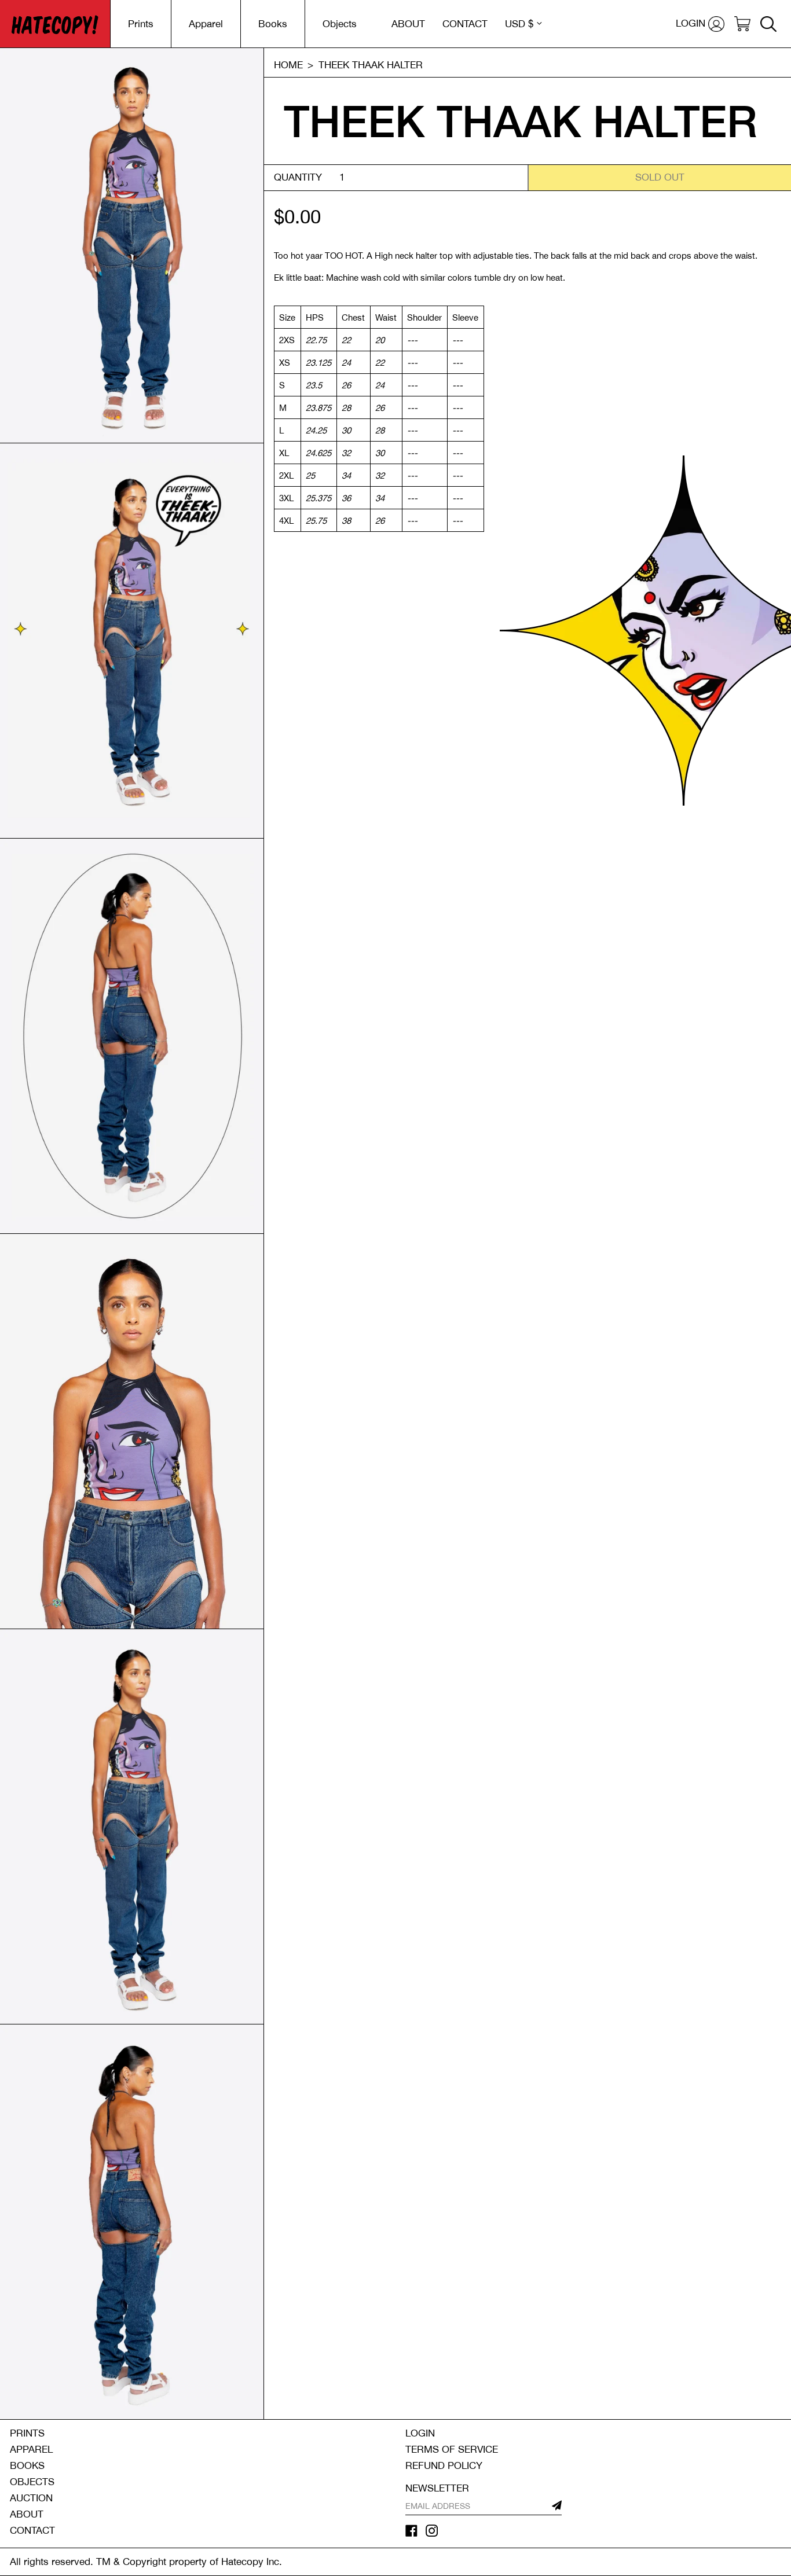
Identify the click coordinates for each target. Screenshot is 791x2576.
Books (273, 24)
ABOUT (408, 24)
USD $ (519, 24)
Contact (32, 2530)
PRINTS (27, 2433)
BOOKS (27, 2465)
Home (288, 65)
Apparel (206, 24)
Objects (340, 24)
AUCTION (31, 2498)
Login (420, 2433)
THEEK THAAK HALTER (371, 65)
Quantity (298, 177)
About (27, 2514)
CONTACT (465, 24)
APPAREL (31, 2449)
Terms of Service (452, 2449)
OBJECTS (32, 2482)
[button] (742, 24)
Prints (141, 24)
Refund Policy (444, 2465)
